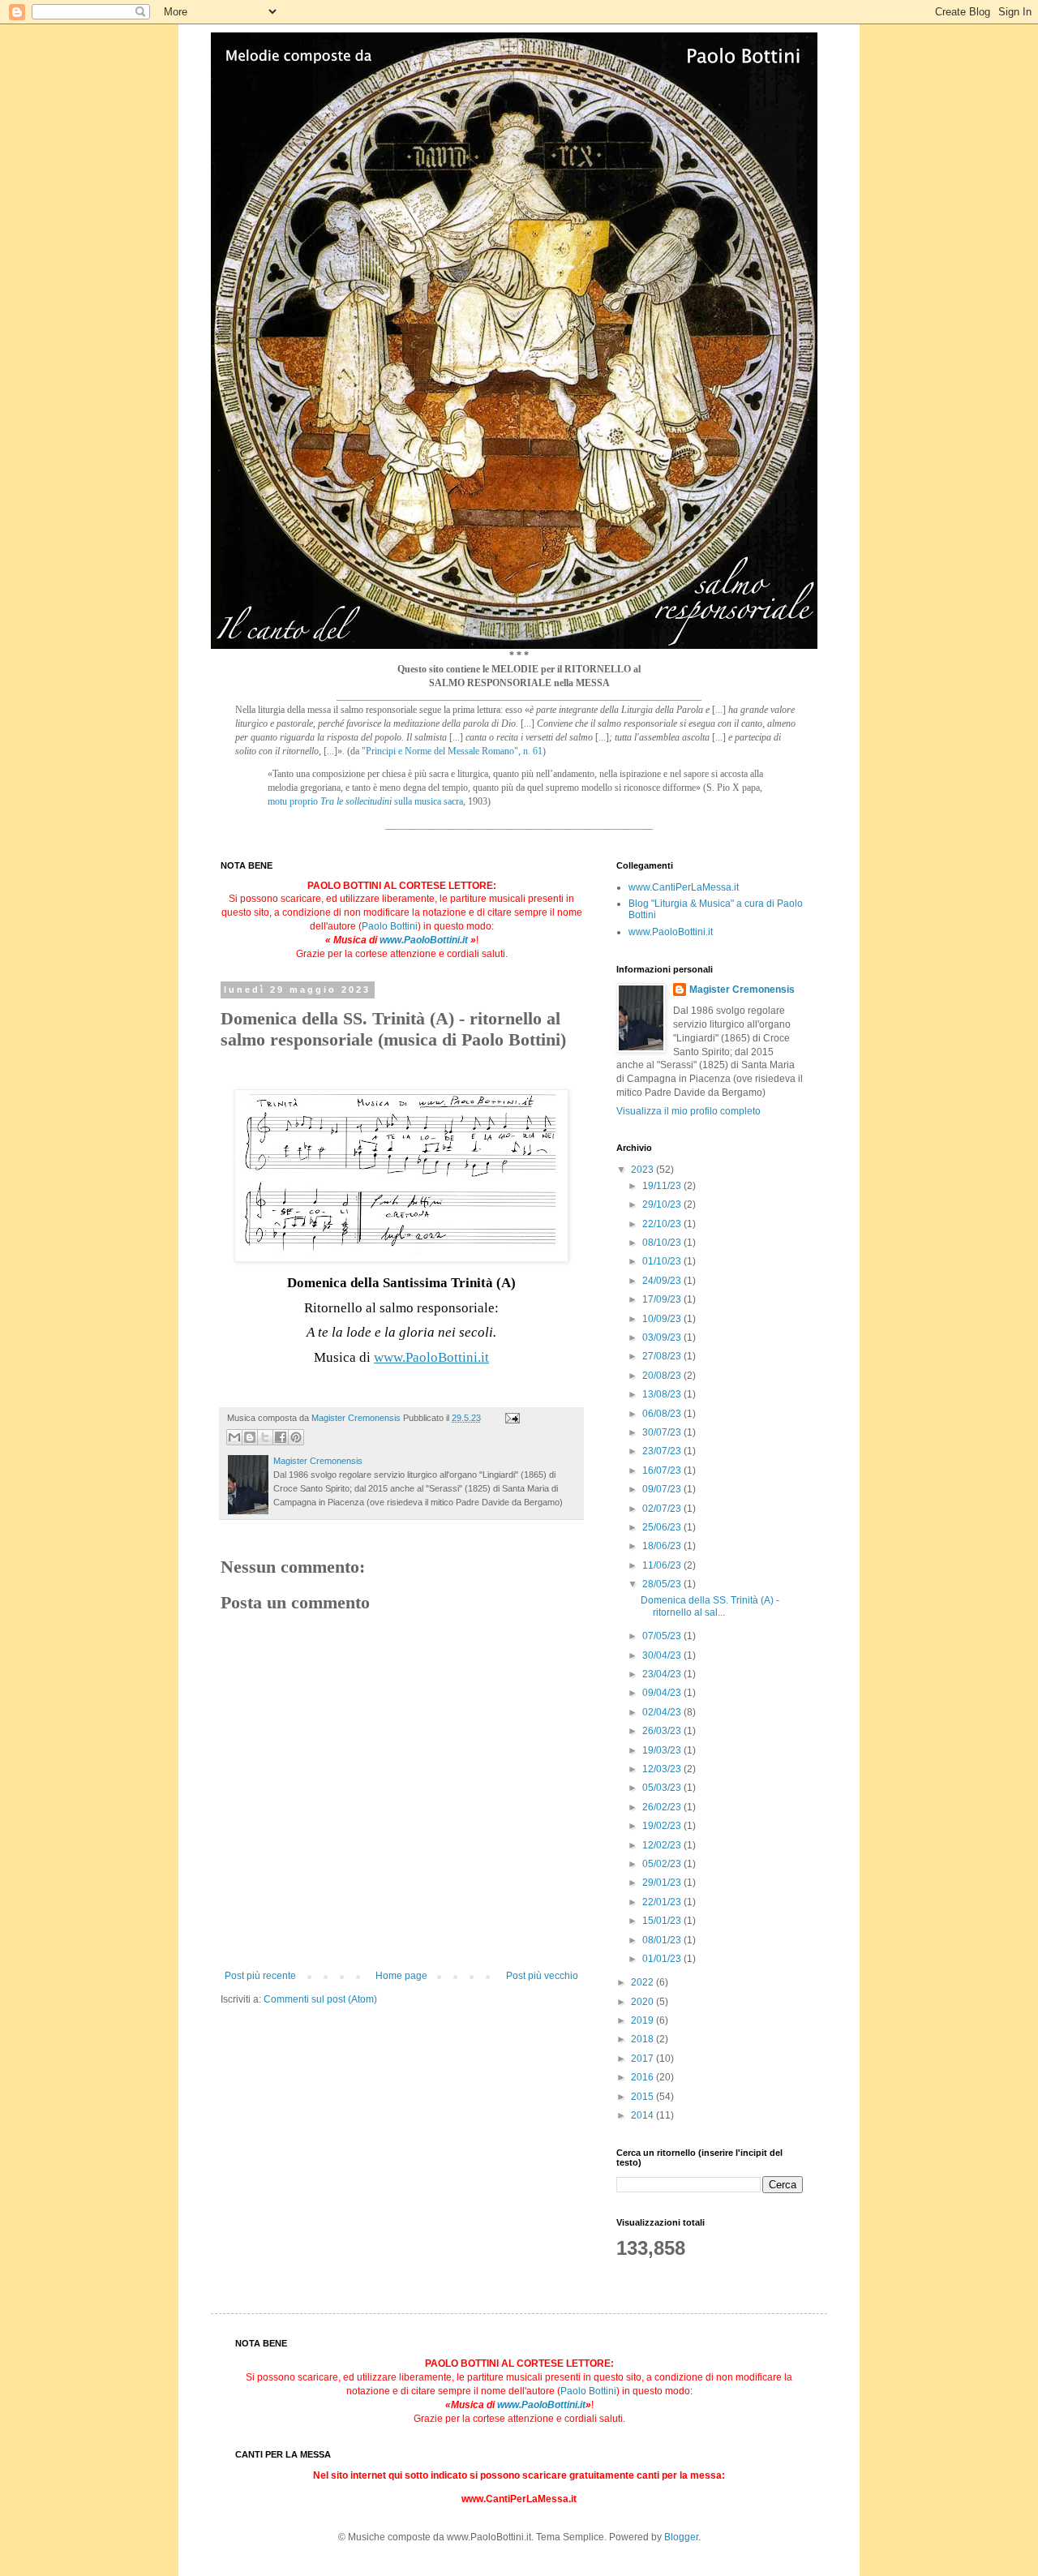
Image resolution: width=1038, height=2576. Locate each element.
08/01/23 (663, 1940)
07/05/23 (663, 1636)
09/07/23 (663, 1489)
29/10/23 (663, 1204)
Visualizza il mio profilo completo (688, 1111)
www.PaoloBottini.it (424, 940)
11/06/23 (663, 1565)
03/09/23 (663, 1337)
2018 (643, 2039)
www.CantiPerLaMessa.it (684, 887)
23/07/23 (663, 1451)
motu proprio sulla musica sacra (365, 801)
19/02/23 (663, 1826)
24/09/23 (663, 1281)
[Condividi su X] (265, 1437)
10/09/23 (663, 1319)
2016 (643, 2077)
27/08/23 (663, 1356)
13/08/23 (663, 1394)
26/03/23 (663, 1731)
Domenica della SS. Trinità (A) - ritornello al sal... (710, 1606)
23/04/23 (663, 1674)
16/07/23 (663, 1470)
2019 (643, 2020)
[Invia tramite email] (234, 1437)
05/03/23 (663, 1788)
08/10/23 (663, 1243)
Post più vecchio (542, 1976)
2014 (643, 2115)
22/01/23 (663, 1902)
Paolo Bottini (390, 926)
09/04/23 (663, 1693)
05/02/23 (663, 1864)
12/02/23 (663, 1845)
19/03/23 (663, 1750)
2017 (643, 2059)
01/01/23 (663, 1959)
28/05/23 (663, 1584)
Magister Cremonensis (742, 990)
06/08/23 (663, 1414)
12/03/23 (663, 1769)
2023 (643, 1170)
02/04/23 (663, 1712)
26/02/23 (663, 1807)
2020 (643, 2002)
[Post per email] (510, 1418)
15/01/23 (663, 1921)
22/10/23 (663, 1224)
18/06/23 (663, 1546)
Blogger (681, 2537)
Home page (401, 1976)
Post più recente (260, 1976)
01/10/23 (663, 1261)
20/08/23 (663, 1376)
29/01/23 (663, 1883)
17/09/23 (663, 1299)
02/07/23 (663, 1509)
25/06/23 (663, 1527)
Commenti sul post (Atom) (320, 1999)
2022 (643, 1982)
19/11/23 (663, 1186)
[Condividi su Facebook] (281, 1437)
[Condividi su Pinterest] (296, 1437)
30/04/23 (663, 1655)
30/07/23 (663, 1432)
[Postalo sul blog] (250, 1437)
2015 (643, 2097)
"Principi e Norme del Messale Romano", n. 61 (452, 751)
